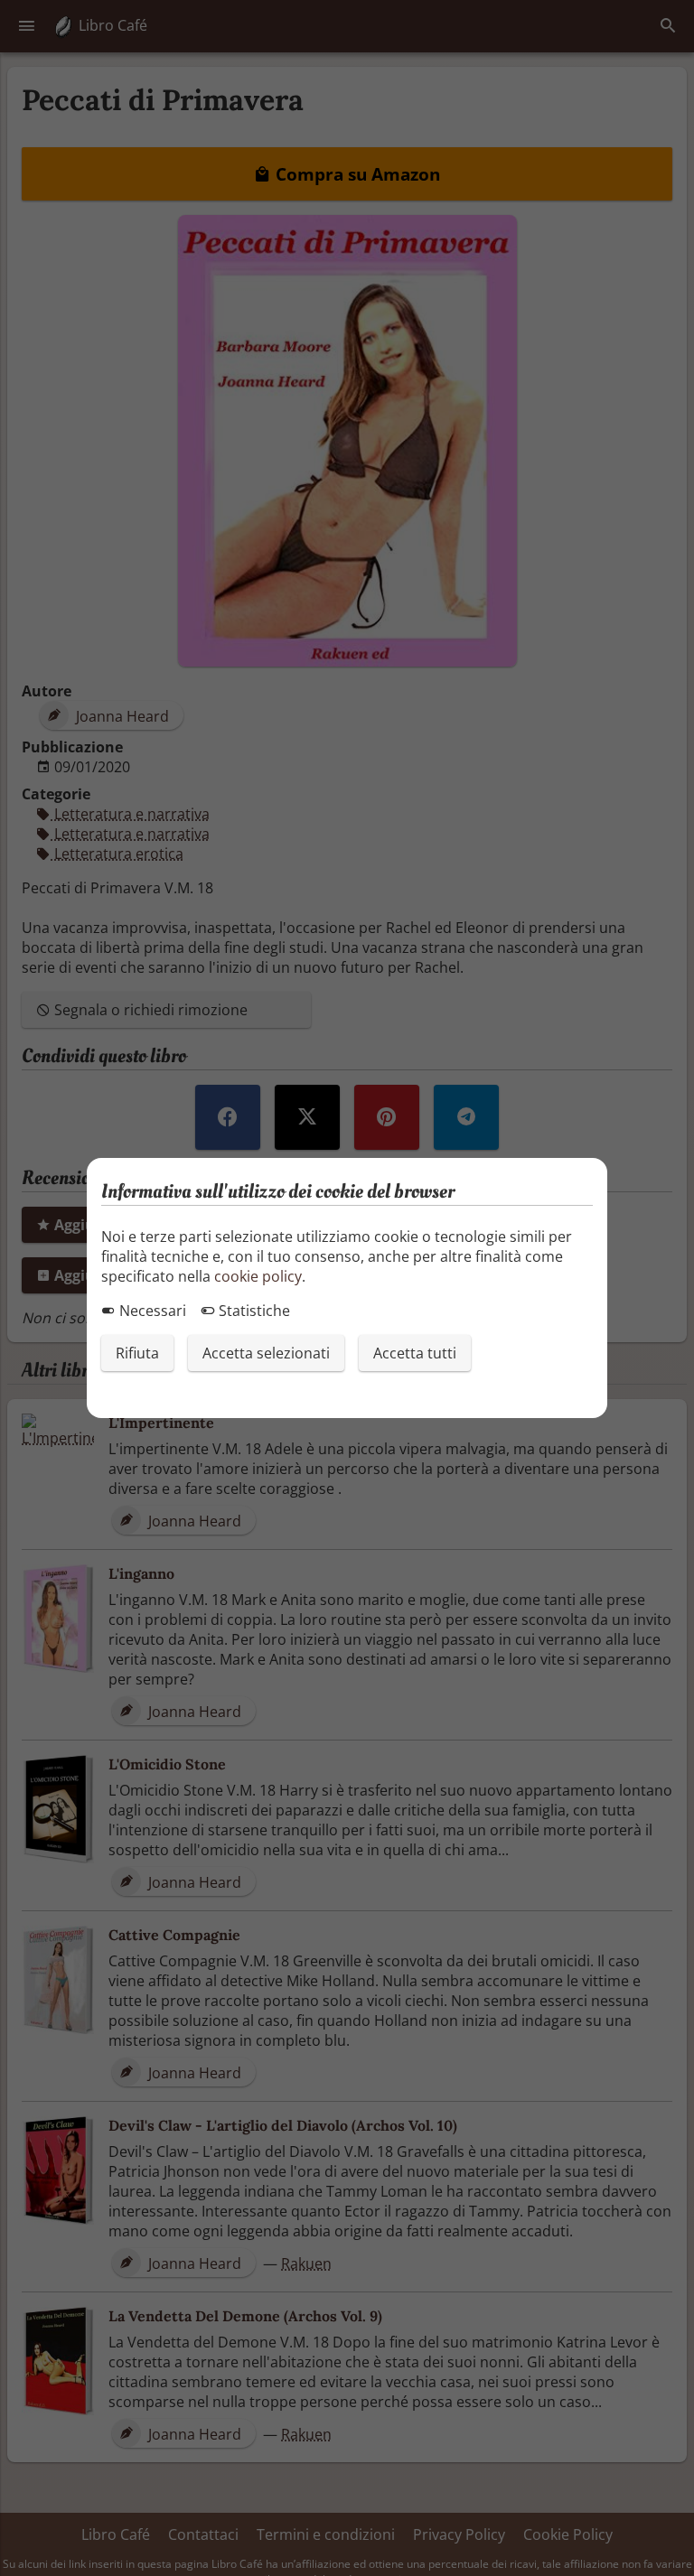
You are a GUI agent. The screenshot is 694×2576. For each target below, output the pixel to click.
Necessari (151, 1311)
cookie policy (258, 1276)
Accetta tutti (415, 1353)
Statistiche (253, 1311)
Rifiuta (137, 1353)
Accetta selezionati (266, 1353)
